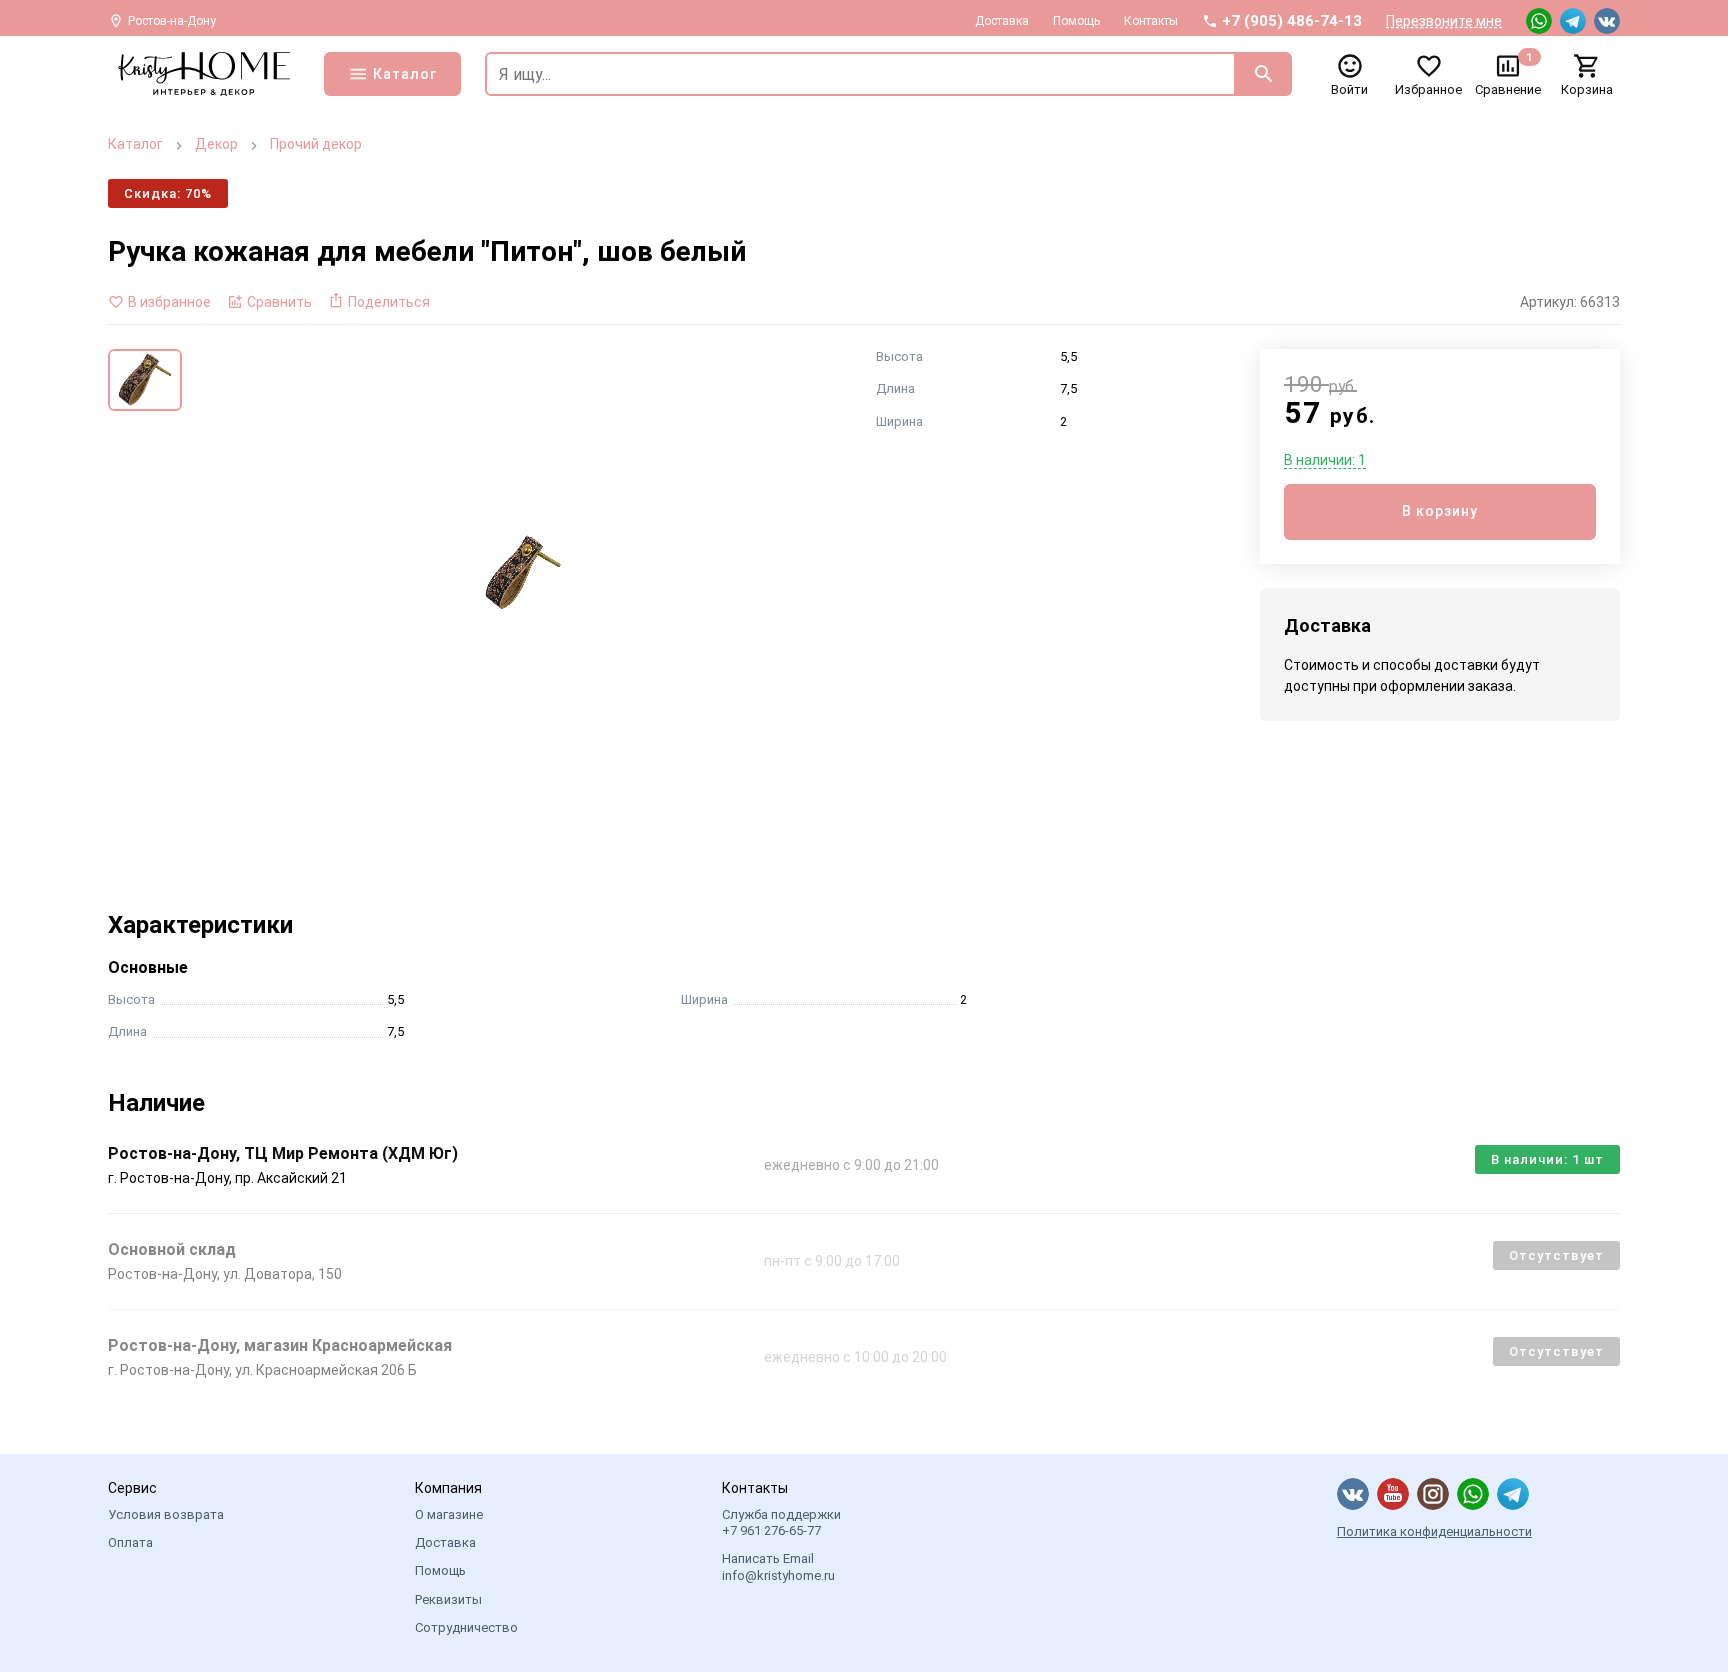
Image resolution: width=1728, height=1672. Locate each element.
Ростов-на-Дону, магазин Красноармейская (280, 1345)
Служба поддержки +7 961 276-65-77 (781, 1522)
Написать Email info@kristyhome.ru (778, 1566)
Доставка (1002, 21)
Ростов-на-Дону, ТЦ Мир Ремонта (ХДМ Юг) (283, 1153)
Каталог (135, 144)
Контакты (1151, 21)
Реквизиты (448, 1599)
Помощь (1076, 21)
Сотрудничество (466, 1627)
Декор (216, 144)
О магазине (449, 1514)
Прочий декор (316, 144)
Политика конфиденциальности (1434, 1531)
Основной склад (172, 1249)
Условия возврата (166, 1514)
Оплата (130, 1542)
